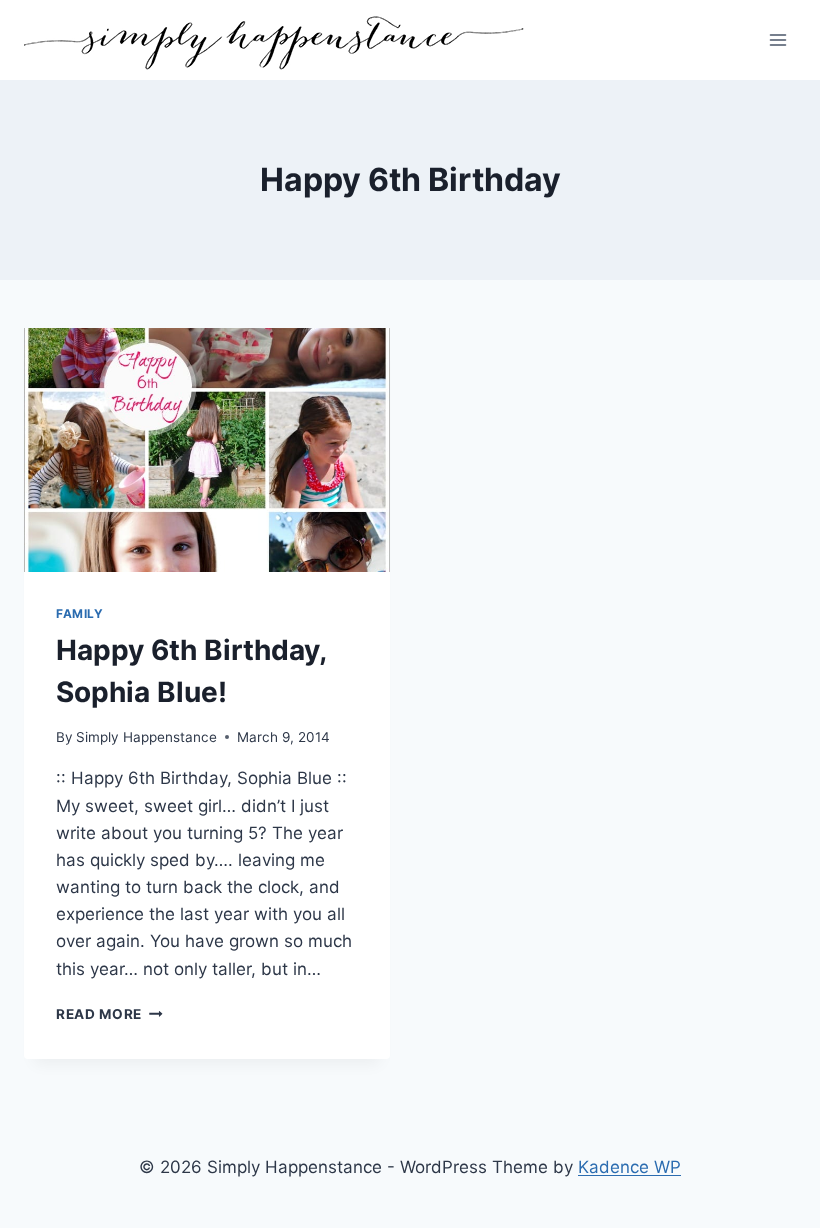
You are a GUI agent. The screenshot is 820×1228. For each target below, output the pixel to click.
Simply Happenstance (146, 737)
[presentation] (207, 450)
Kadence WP (629, 1167)
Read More (109, 1014)
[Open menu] (777, 39)
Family (80, 613)
